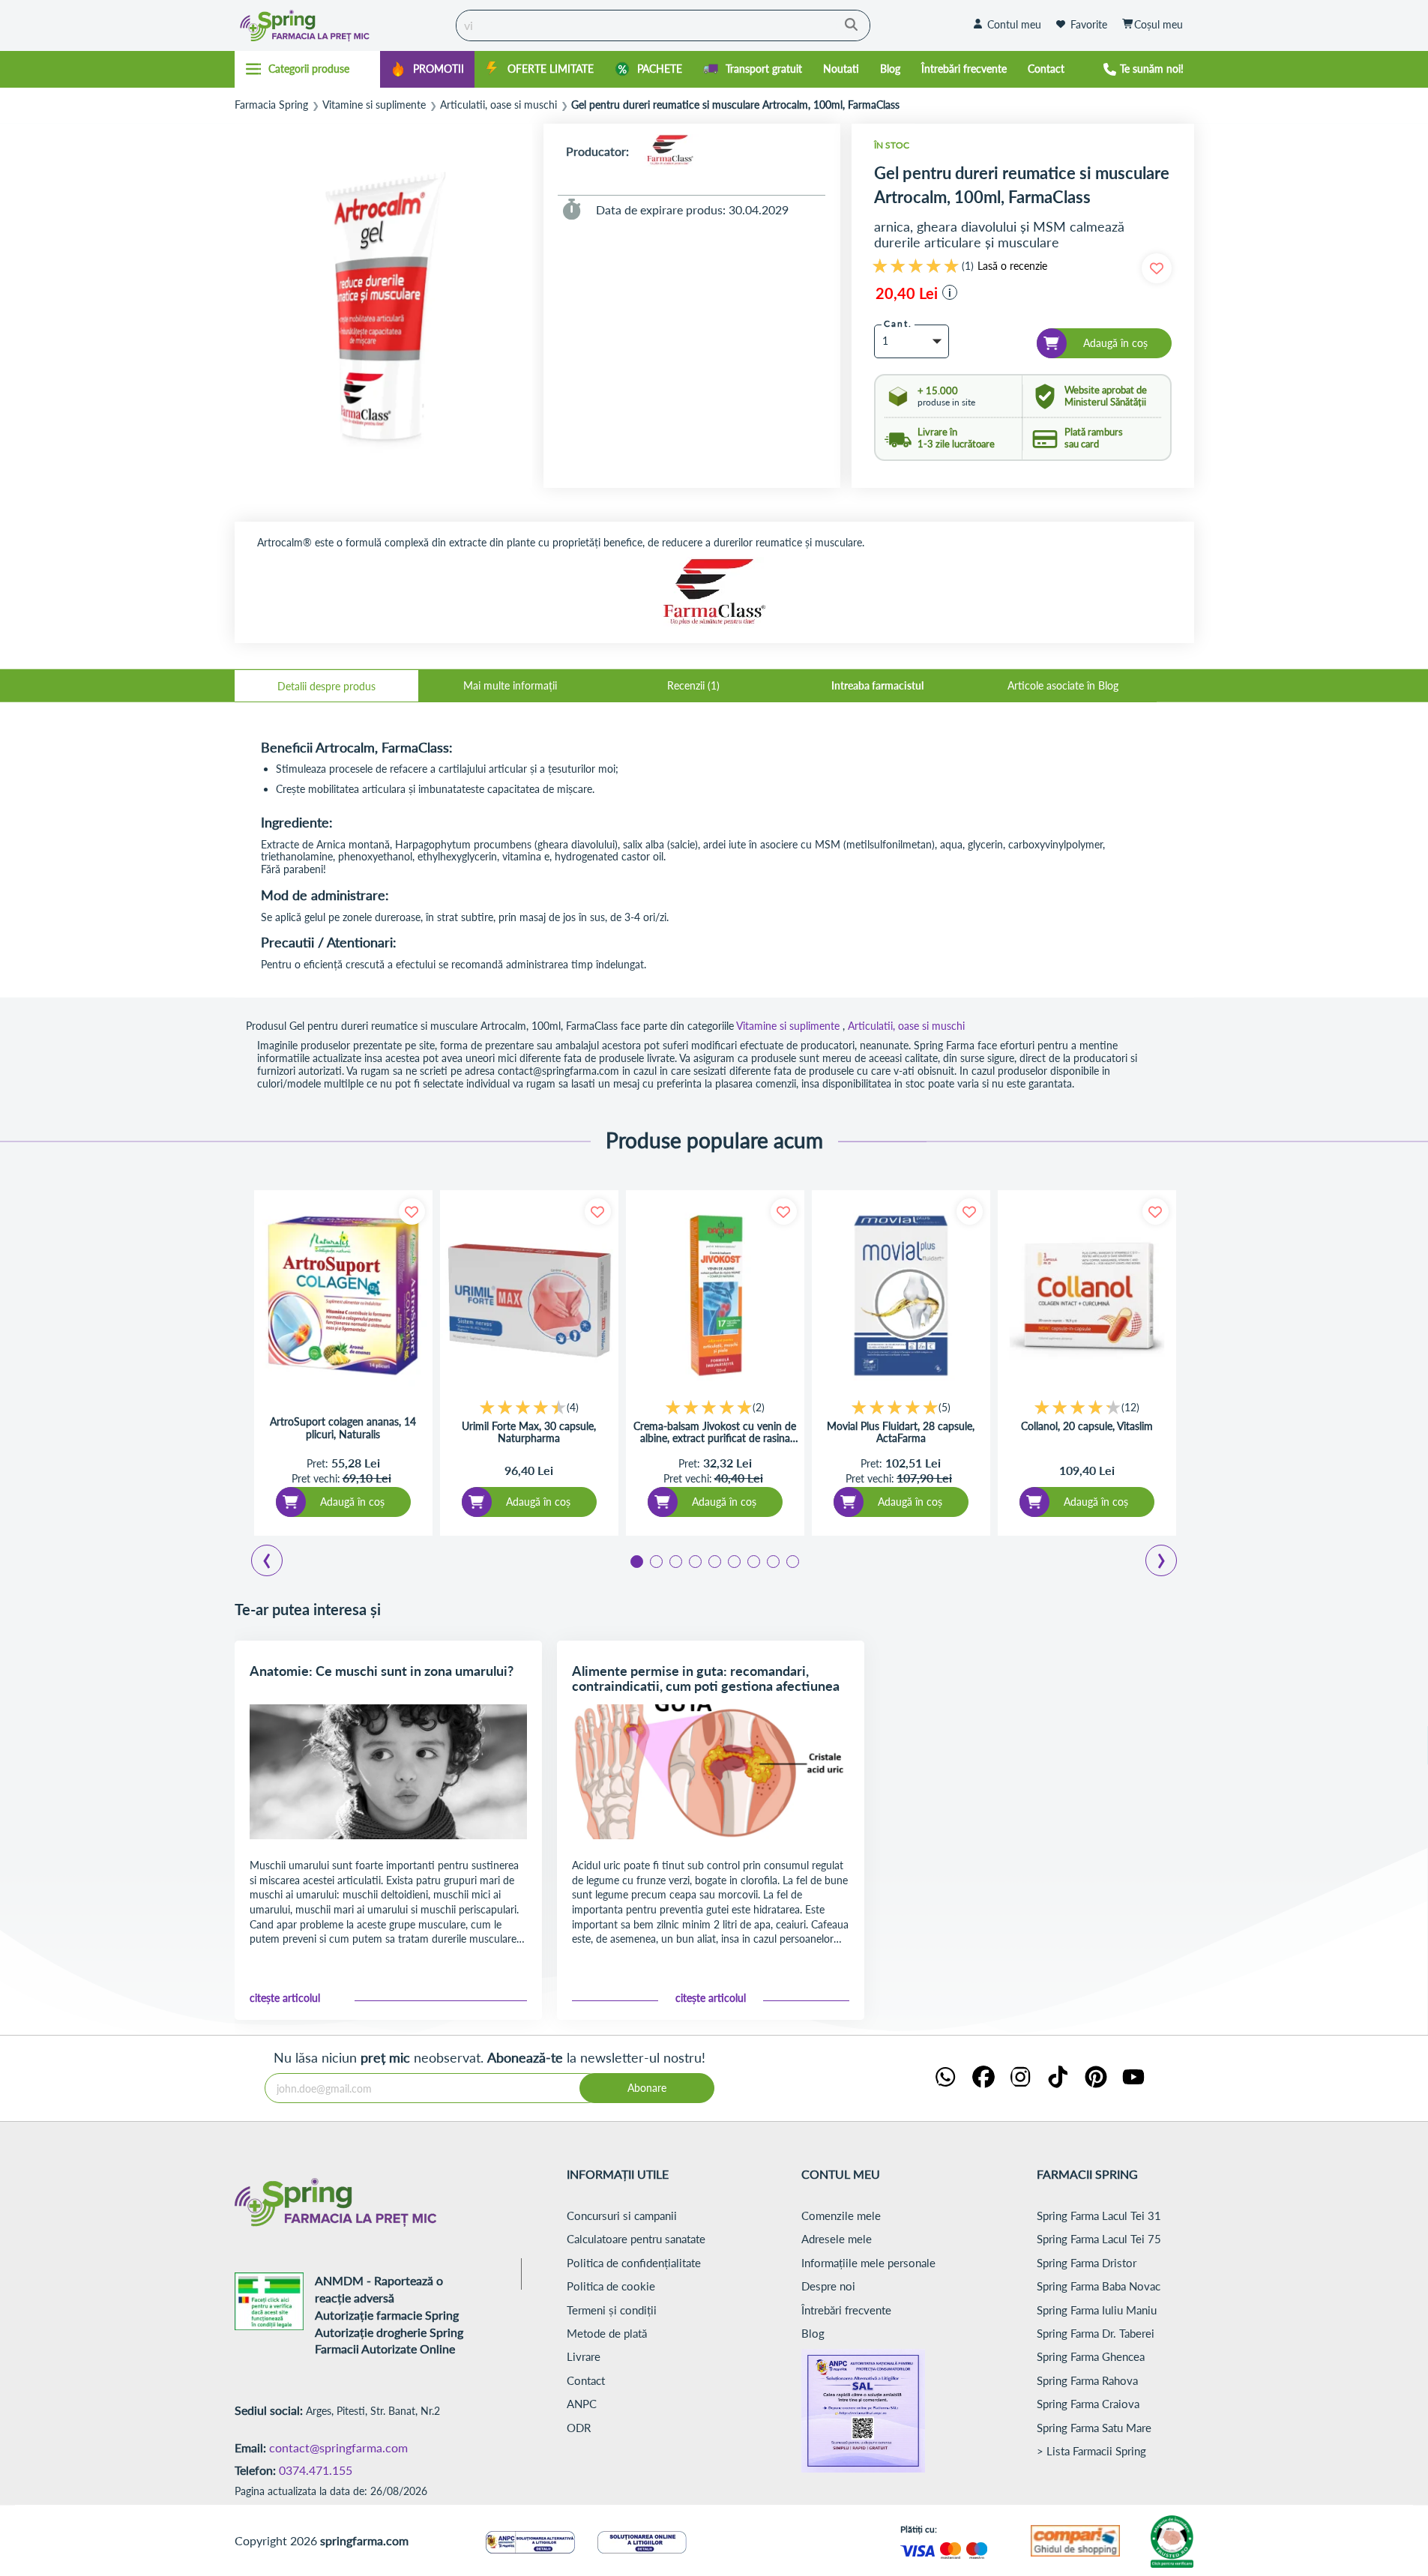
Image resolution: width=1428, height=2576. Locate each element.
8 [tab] (772, 1560)
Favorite (1089, 24)
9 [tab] (792, 1560)
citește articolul (285, 1998)
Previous (276, 1563)
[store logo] (342, 25)
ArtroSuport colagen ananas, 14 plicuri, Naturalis (343, 1428)
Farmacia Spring (271, 105)
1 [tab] (636, 1560)
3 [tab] (675, 1560)
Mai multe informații (510, 685)
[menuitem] (427, 69)
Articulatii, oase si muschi (498, 105)
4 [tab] (694, 1560)
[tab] (326, 686)
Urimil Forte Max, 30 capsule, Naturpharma (529, 1433)
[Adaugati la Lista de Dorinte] (412, 1212)
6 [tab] (733, 1560)
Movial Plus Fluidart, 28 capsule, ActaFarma (901, 1433)
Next (1164, 1563)
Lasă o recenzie (1012, 266)
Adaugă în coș (352, 1502)
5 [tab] (714, 1560)
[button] (950, 292)
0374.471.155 (316, 2470)
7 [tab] (753, 1560)
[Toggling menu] (308, 69)
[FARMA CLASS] (670, 151)
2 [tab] (655, 1560)
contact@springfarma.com (338, 2447)
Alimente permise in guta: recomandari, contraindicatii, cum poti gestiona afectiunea (706, 1678)
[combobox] (663, 25)
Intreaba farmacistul (877, 685)
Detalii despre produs (326, 686)
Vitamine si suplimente (374, 105)
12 (1130, 1407)
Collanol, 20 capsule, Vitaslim (1087, 1426)
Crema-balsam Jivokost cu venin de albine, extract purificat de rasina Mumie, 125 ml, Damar (715, 1433)
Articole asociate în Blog (1063, 685)
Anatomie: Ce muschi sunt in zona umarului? (382, 1671)
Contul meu (1014, 24)
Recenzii (692, 685)
